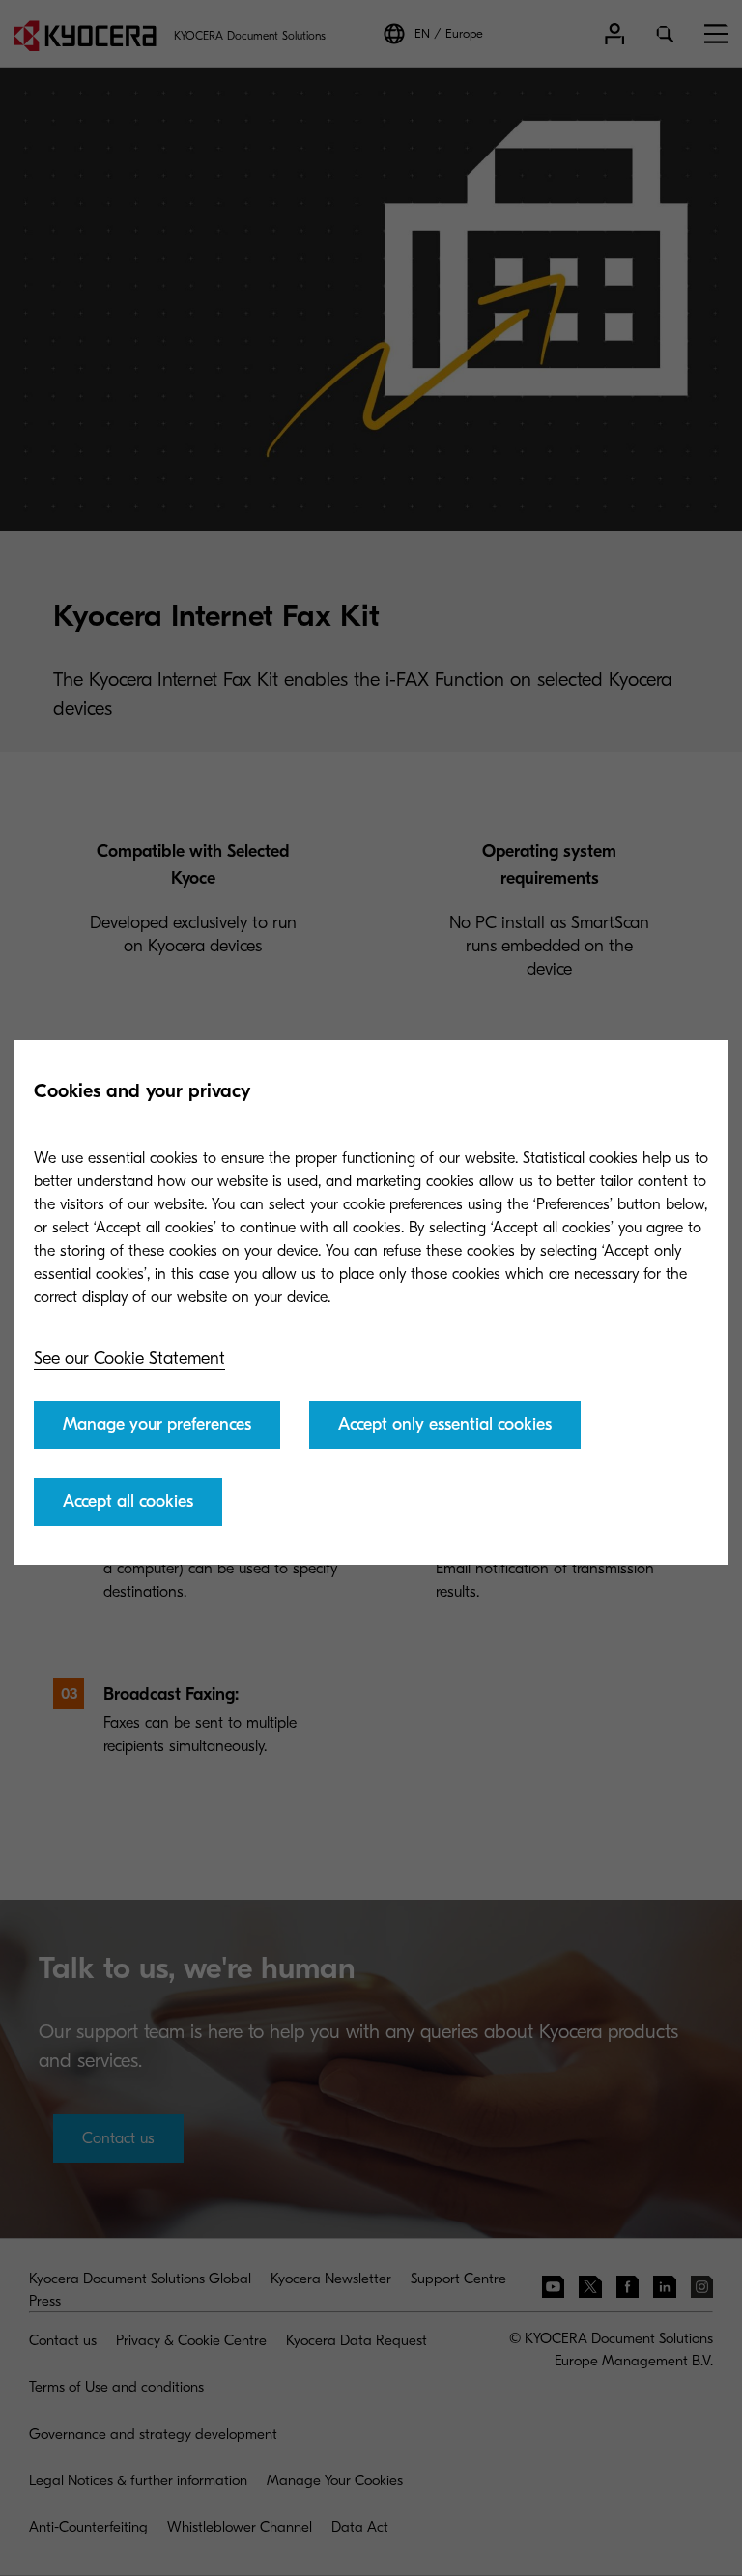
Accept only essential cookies (445, 1424)
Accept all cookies (128, 1501)
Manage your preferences (157, 1424)
